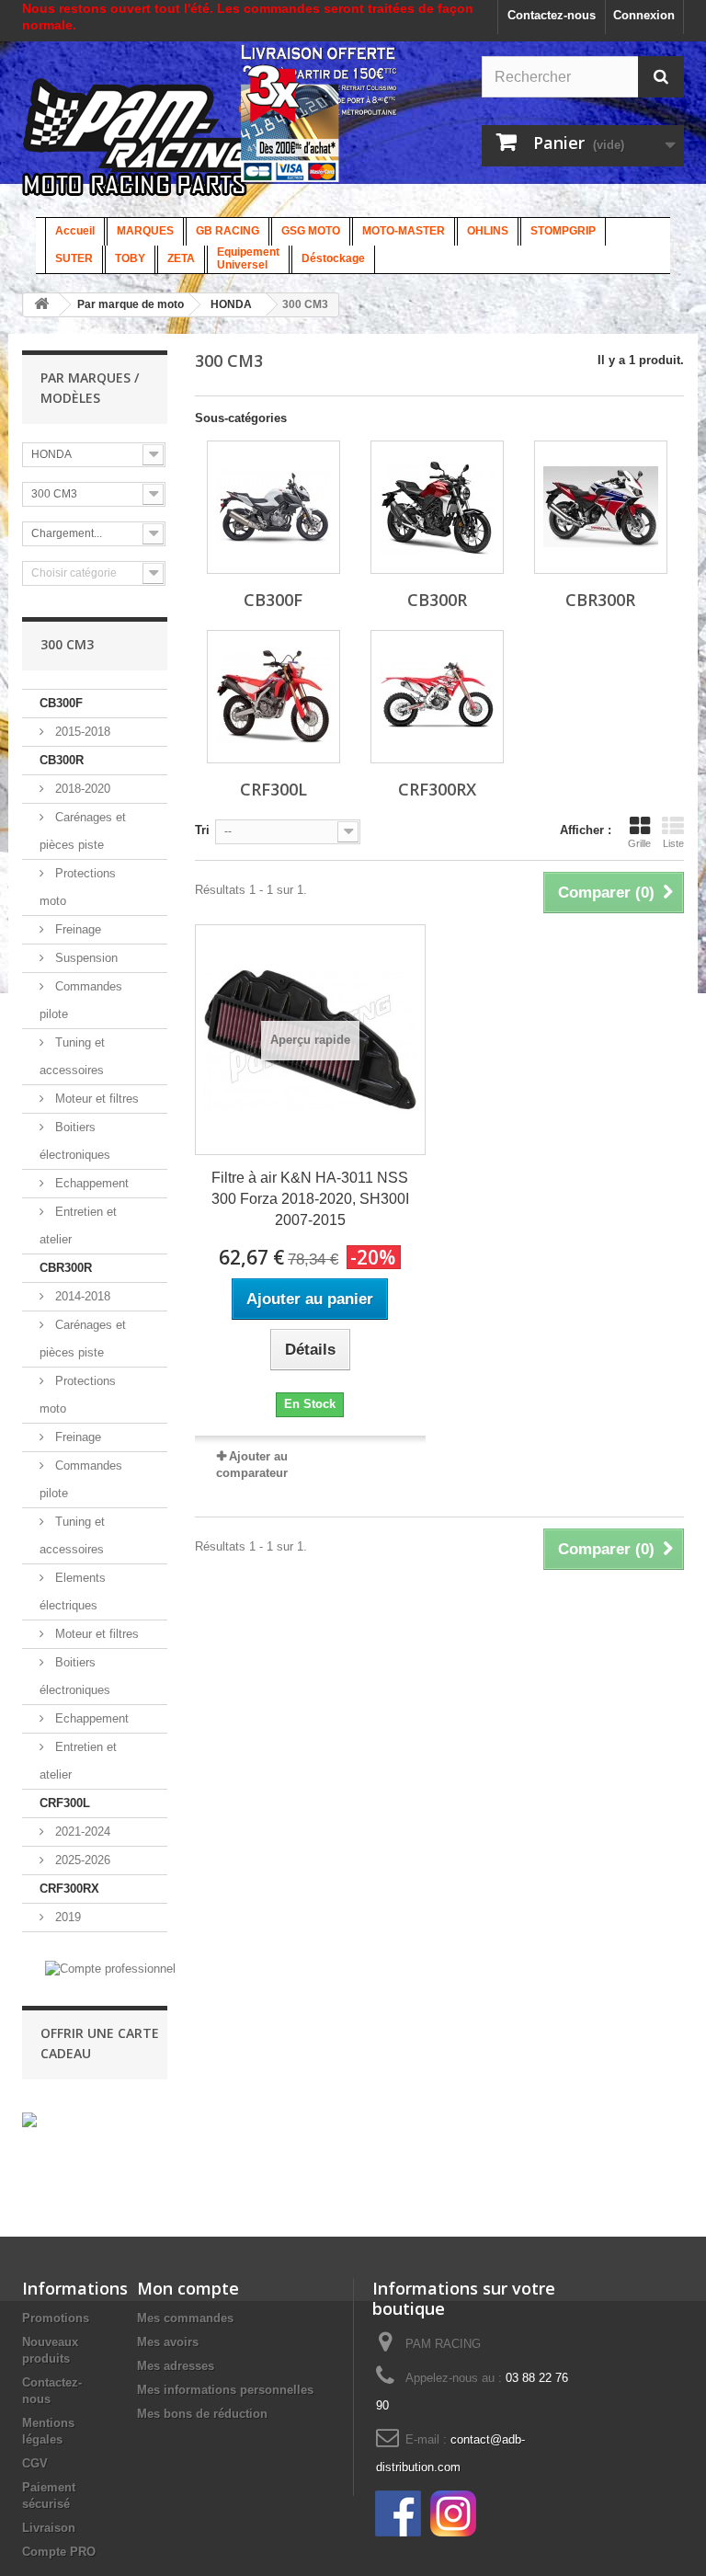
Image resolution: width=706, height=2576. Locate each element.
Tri (202, 830)
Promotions (56, 2318)
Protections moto (78, 887)
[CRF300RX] (437, 697)
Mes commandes (185, 2318)
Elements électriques (73, 1591)
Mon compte (188, 2288)
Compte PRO (59, 2552)
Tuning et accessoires (72, 1056)
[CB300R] (437, 507)
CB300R (62, 760)
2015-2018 (81, 732)
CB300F (61, 703)
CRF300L (65, 1803)
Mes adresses (176, 2366)
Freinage (76, 929)
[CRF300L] (273, 697)
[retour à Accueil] (41, 305)
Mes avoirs (168, 2342)
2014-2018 (81, 1296)
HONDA (231, 304)
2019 (66, 1917)
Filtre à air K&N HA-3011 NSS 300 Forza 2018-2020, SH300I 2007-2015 (310, 1199)
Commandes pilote (81, 1000)
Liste (673, 843)
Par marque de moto (131, 304)
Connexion (644, 15)
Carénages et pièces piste (83, 831)
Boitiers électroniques (75, 1141)
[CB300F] (273, 507)
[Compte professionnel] (110, 1968)
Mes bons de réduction (202, 2414)
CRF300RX (69, 1889)
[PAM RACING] (163, 147)
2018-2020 (81, 789)
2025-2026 (81, 1860)
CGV (35, 2463)
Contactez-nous (552, 15)
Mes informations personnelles (225, 2390)
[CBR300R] (601, 507)
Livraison (49, 2528)
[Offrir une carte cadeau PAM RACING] (29, 2119)
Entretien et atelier (78, 1225)
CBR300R (66, 1268)
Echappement (90, 1183)
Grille (639, 843)
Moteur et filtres (95, 1099)
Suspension (85, 958)
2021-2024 (81, 1832)
